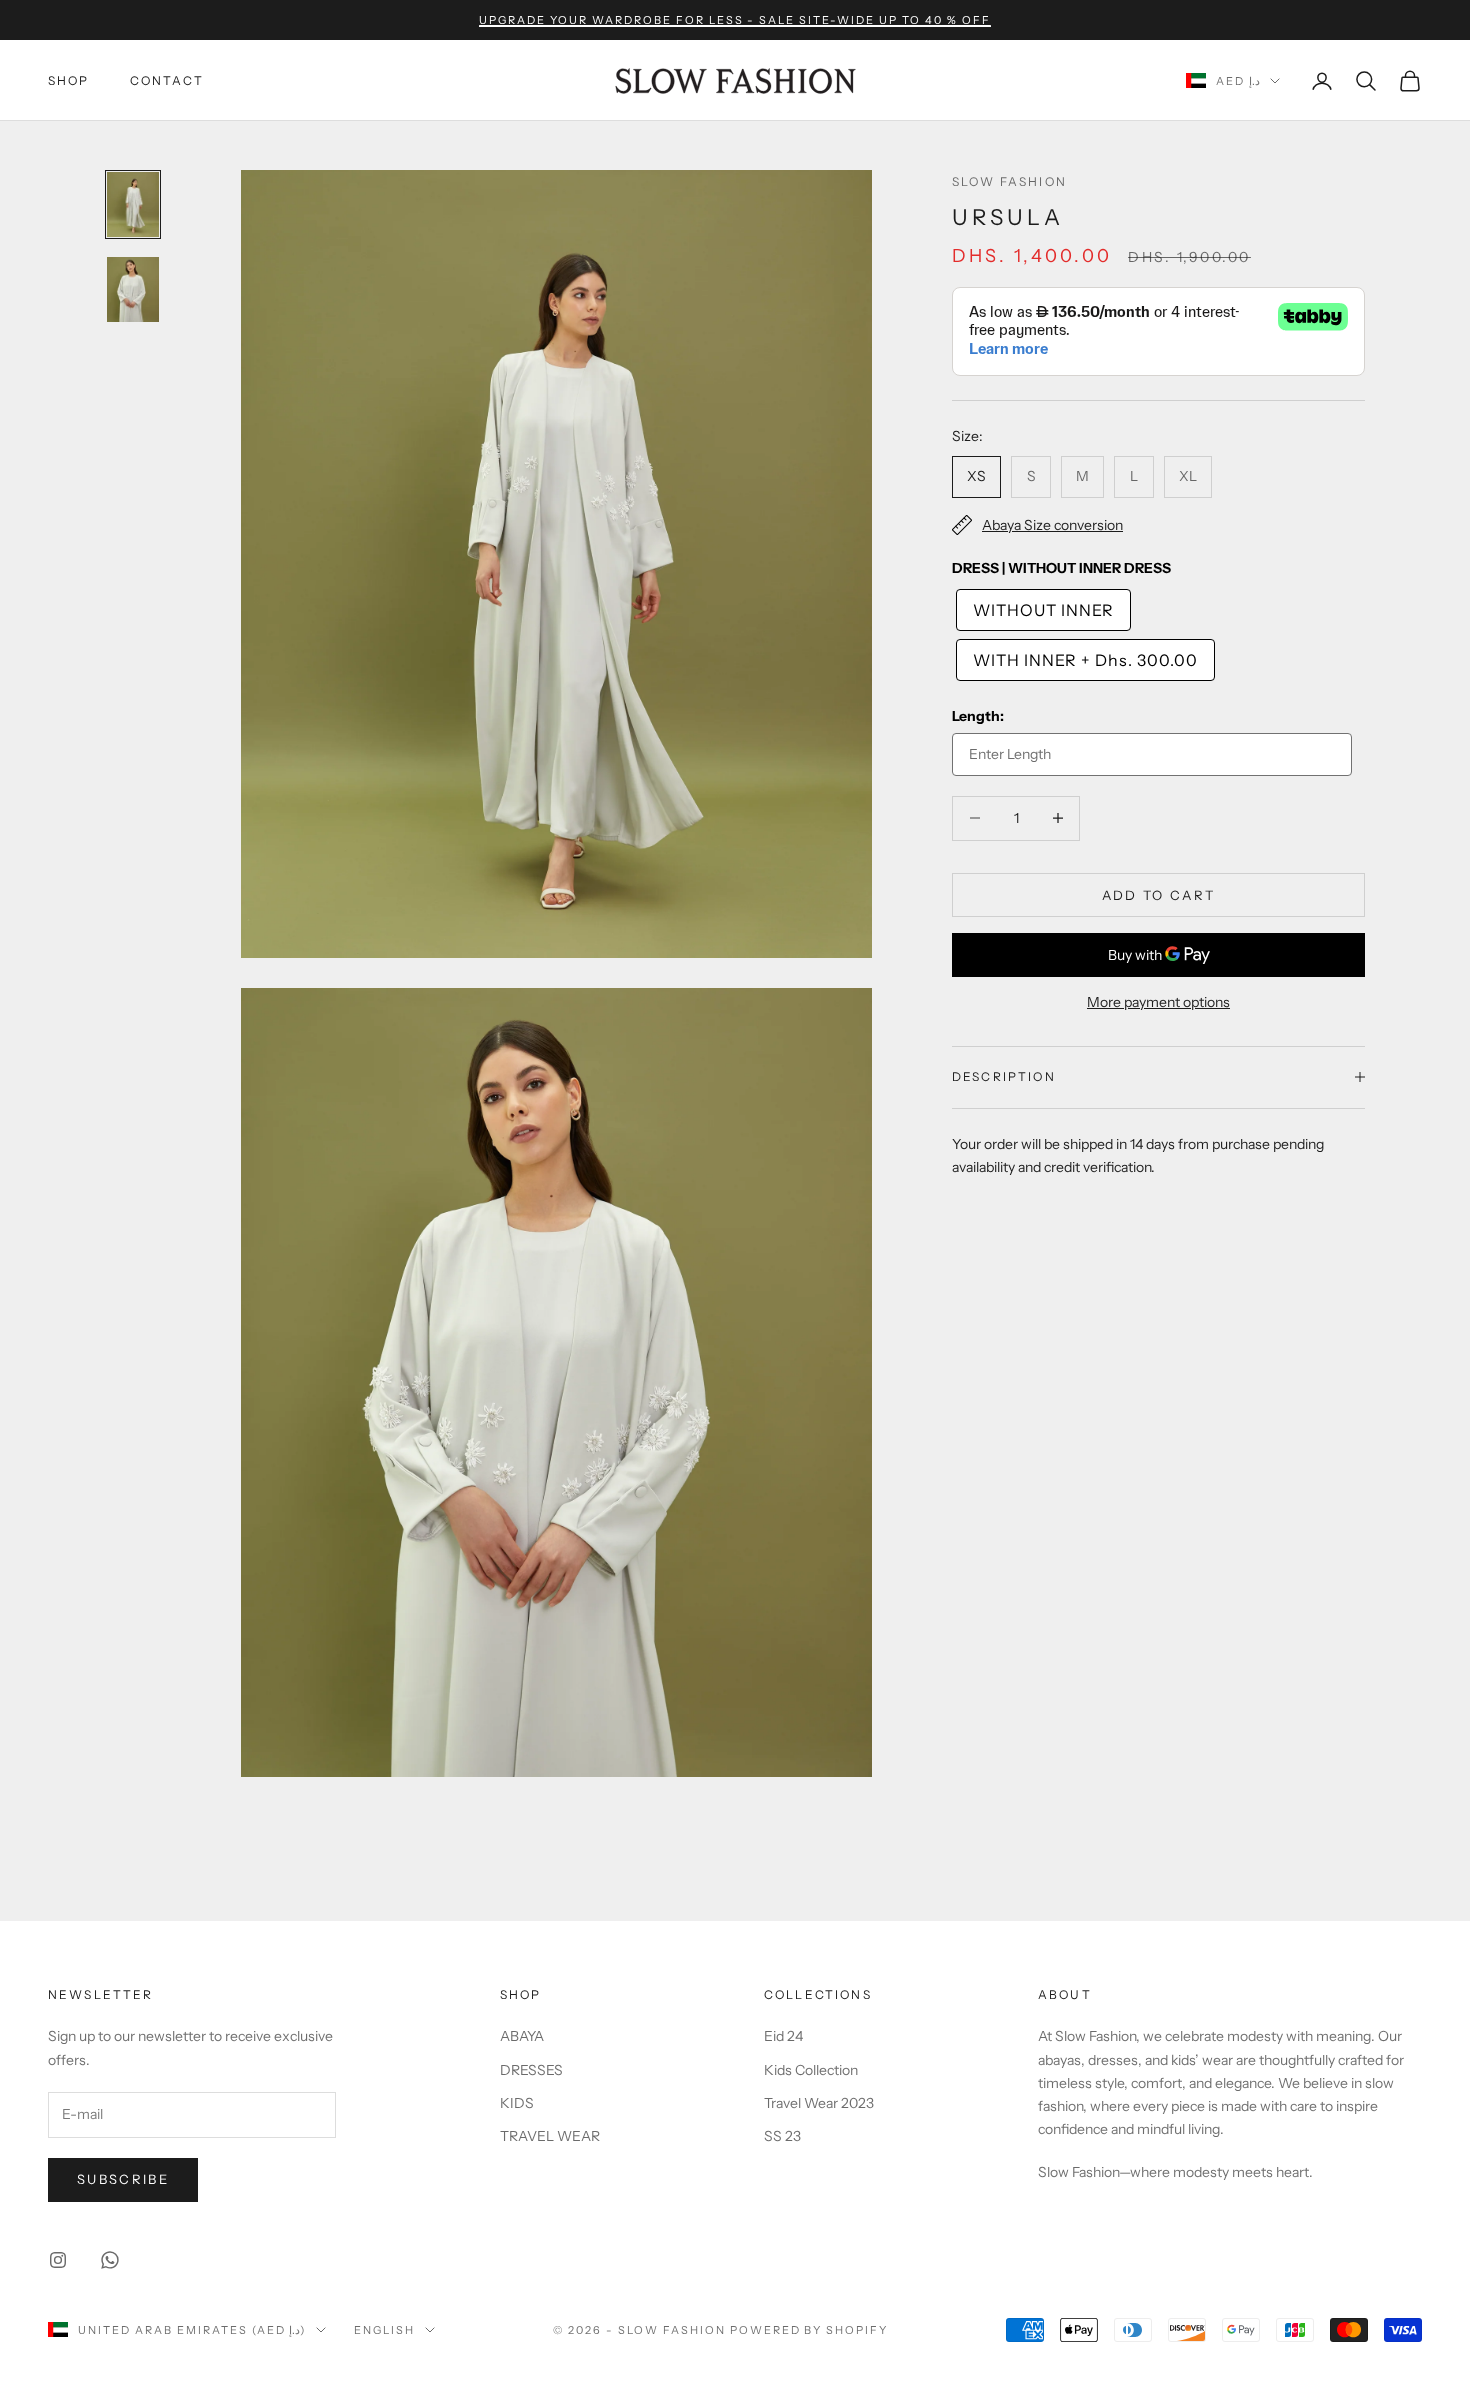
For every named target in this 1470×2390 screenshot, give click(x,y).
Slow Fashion (1009, 181)
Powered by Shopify (809, 2330)
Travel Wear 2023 (819, 2103)
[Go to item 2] (133, 289)
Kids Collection (811, 2070)
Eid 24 (783, 2036)
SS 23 (782, 2136)
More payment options (1158, 1002)
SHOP (69, 80)
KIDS (517, 2103)
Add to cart (1159, 894)
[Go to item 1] (133, 204)
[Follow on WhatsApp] (110, 2260)
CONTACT (167, 80)
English (384, 2330)
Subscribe (123, 2179)
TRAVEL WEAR (550, 2136)
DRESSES (531, 2070)
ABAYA (522, 2036)
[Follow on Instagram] (58, 2260)
